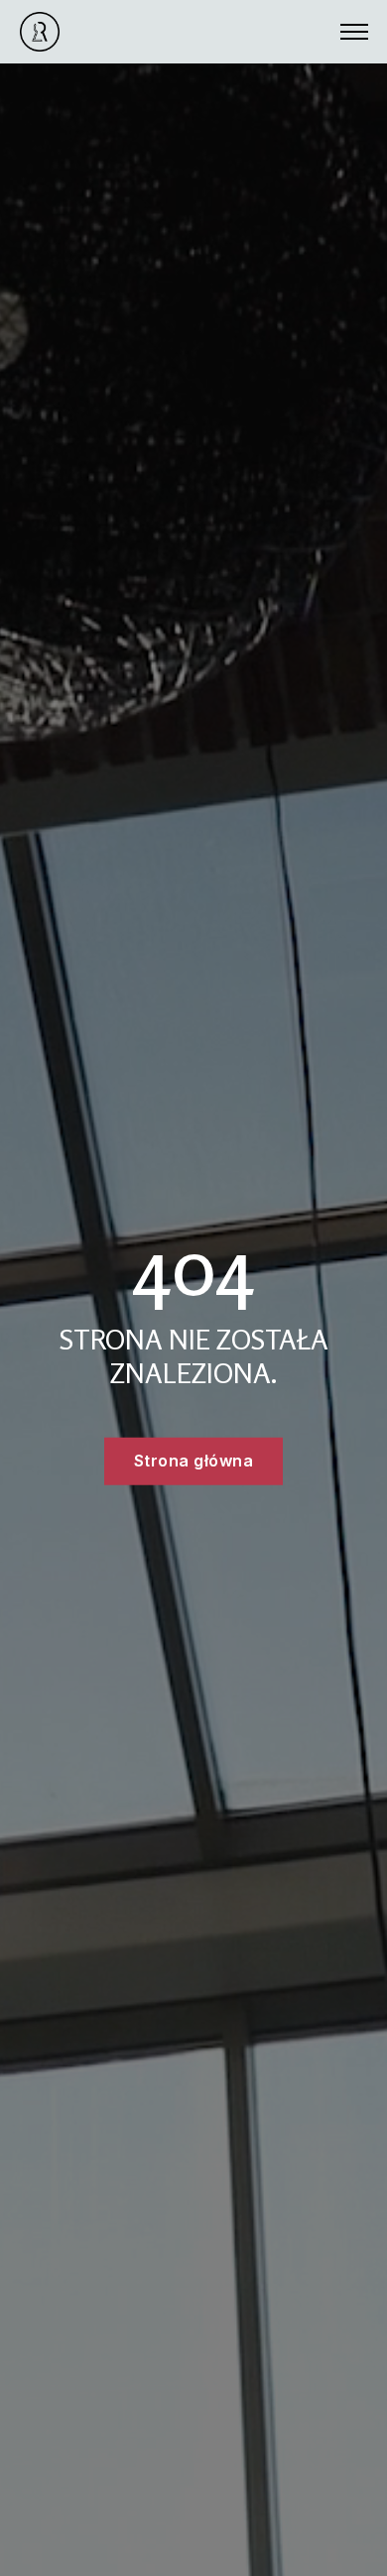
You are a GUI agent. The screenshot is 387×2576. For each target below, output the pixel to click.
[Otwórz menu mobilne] (354, 32)
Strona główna (194, 1461)
